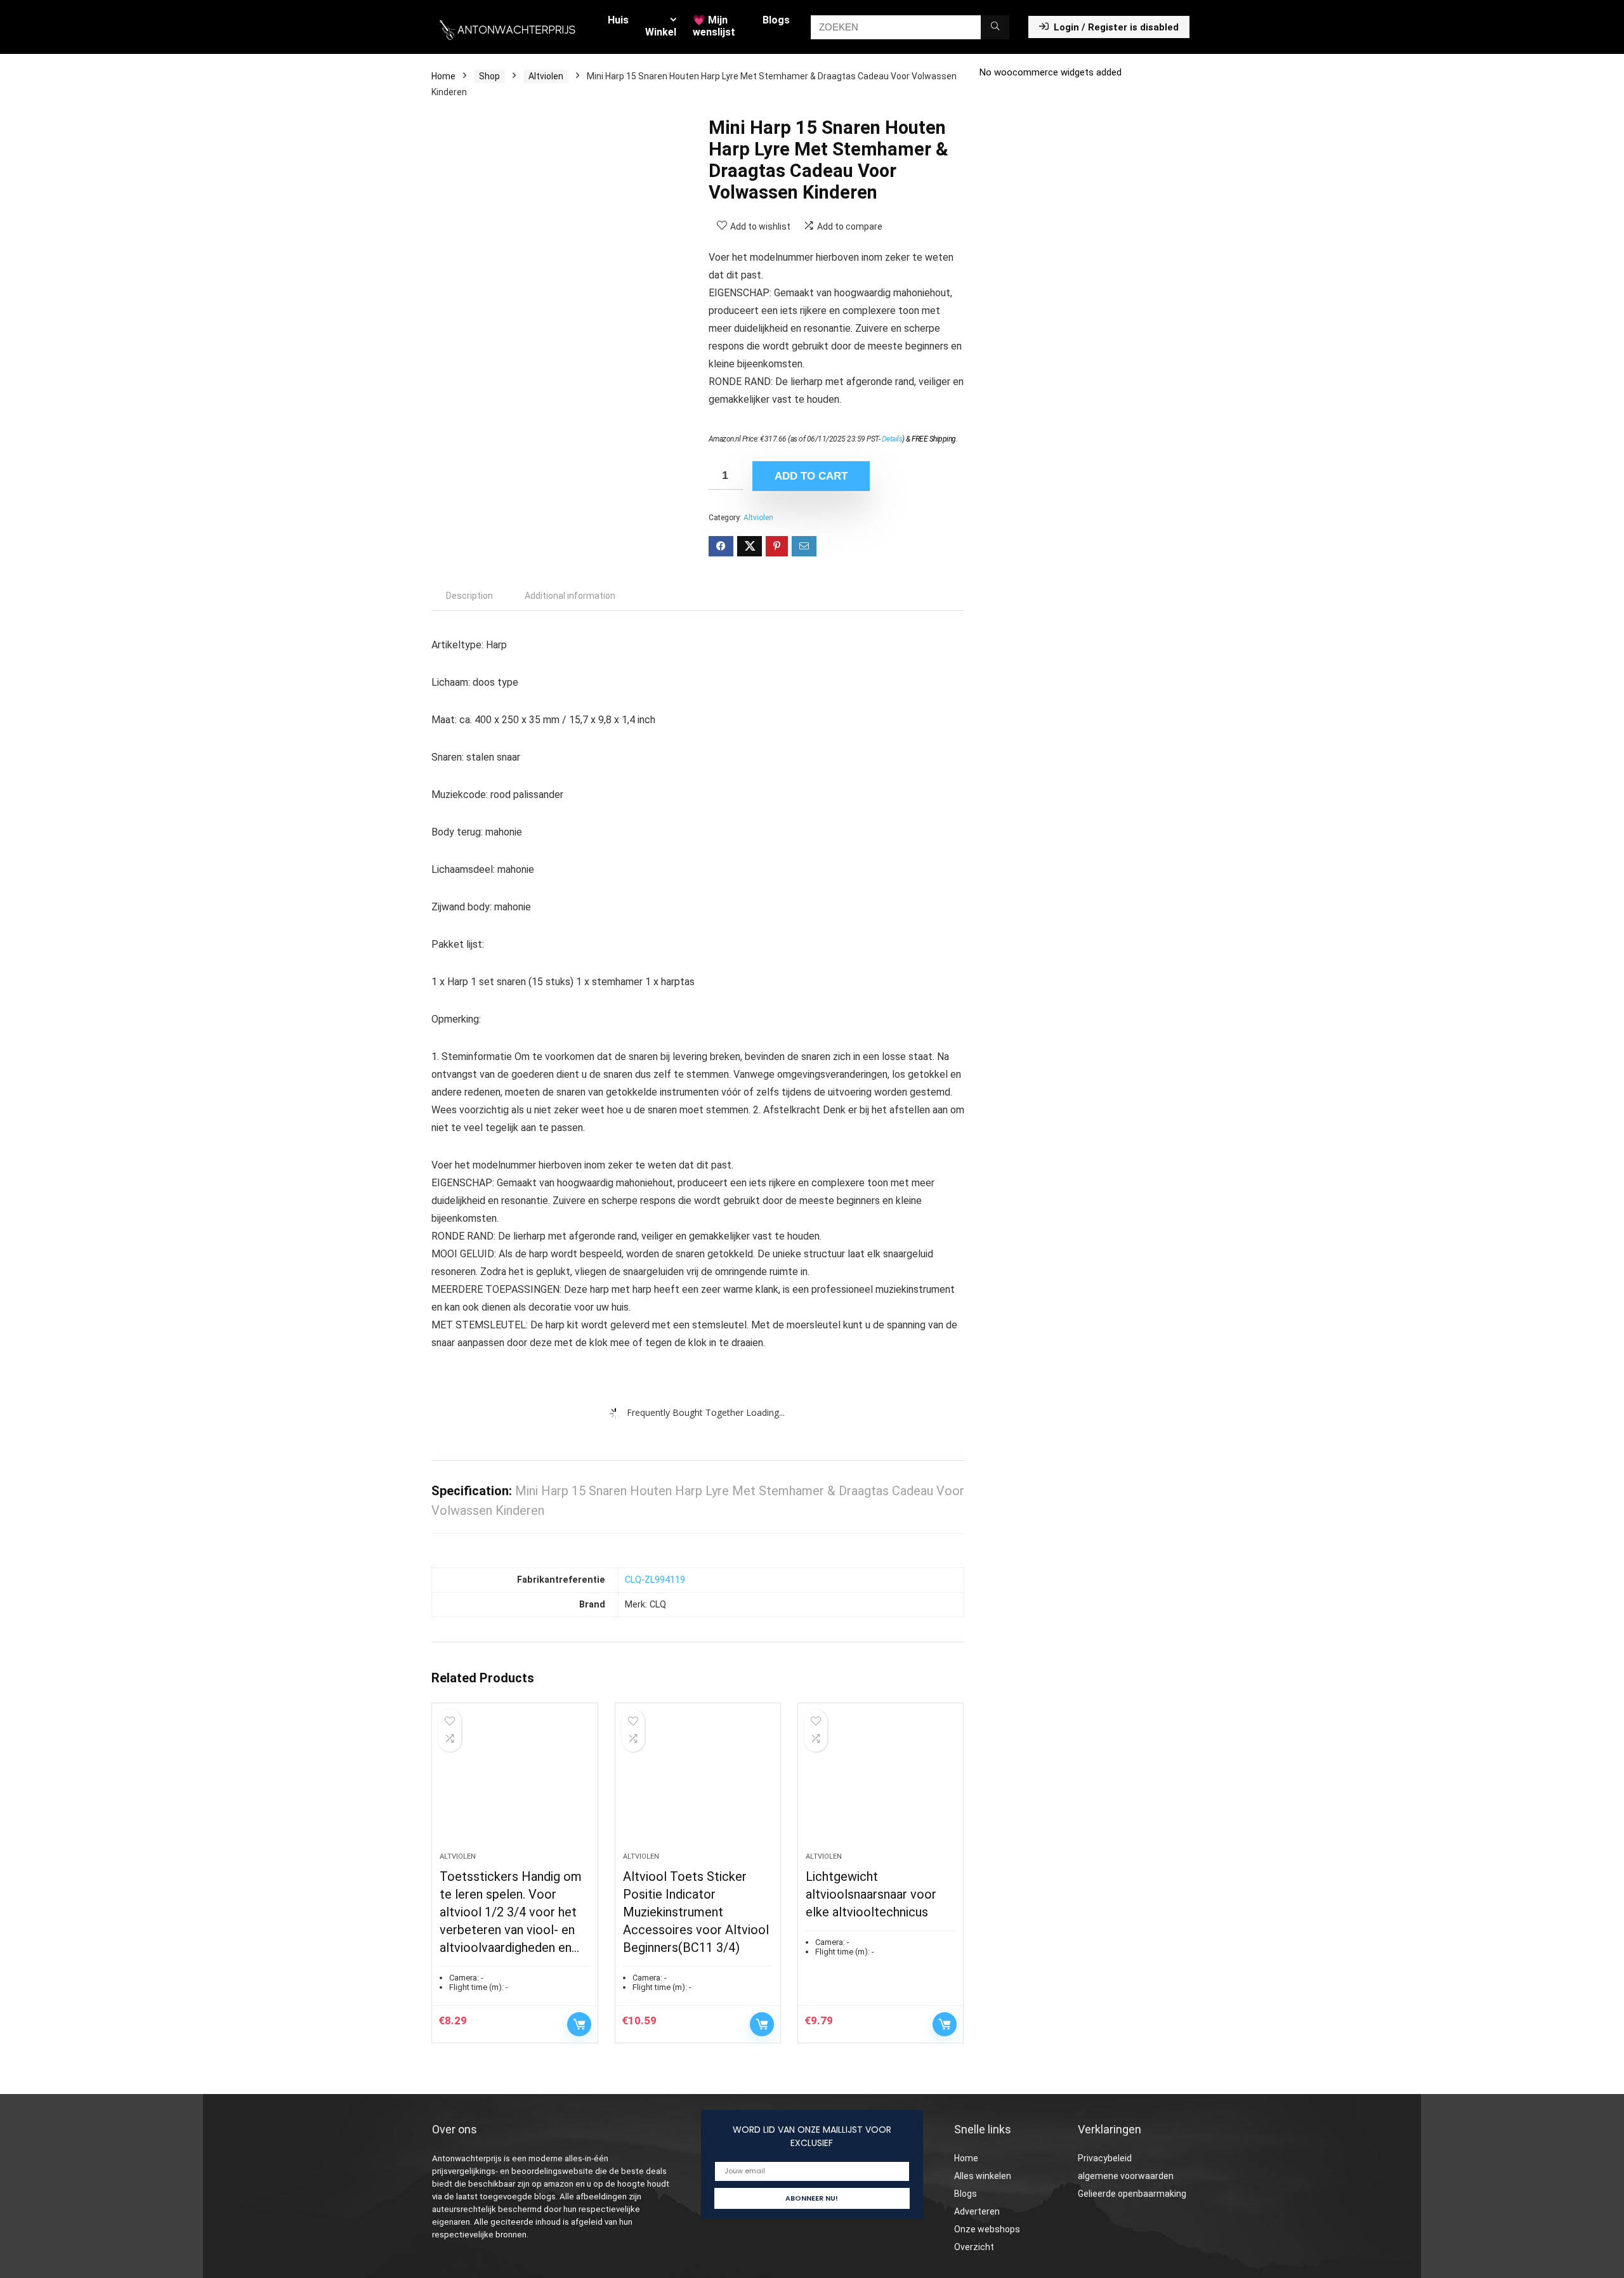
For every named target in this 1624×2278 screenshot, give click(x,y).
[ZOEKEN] (995, 27)
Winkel (661, 32)
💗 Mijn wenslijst (714, 26)
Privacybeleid (1105, 2158)
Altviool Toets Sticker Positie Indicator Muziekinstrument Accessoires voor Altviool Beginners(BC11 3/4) (696, 1912)
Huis (618, 20)
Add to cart (811, 476)
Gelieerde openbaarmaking (1132, 2194)
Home (443, 76)
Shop (489, 76)
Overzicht (974, 2247)
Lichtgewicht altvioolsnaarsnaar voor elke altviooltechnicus (871, 1894)
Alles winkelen (983, 2176)
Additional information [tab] (570, 596)
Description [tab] (469, 596)
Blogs (776, 20)
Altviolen (546, 76)
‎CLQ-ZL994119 (655, 1580)
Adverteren (977, 2211)
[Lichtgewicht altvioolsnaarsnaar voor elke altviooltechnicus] (881, 1784)
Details (892, 439)
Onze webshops (987, 2229)
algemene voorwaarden (1126, 2176)
